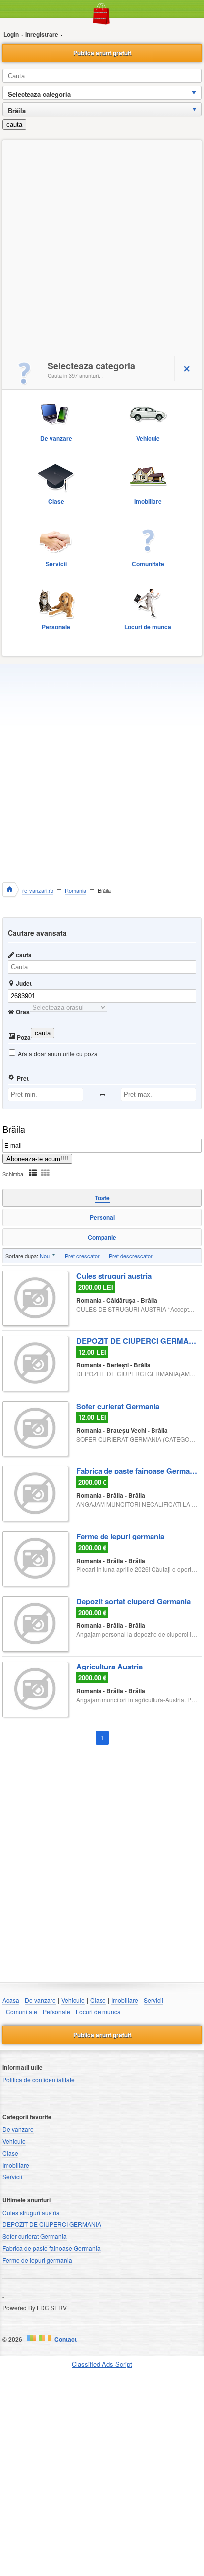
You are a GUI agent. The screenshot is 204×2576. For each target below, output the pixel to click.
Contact (66, 2339)
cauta (14, 125)
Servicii (153, 2000)
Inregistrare (42, 34)
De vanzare (40, 2000)
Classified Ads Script (102, 2364)
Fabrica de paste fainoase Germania (137, 1470)
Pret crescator (82, 1256)
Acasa (11, 2000)
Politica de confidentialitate (39, 2080)
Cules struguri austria (114, 1275)
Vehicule (73, 2000)
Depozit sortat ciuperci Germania (133, 1600)
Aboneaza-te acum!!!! (37, 1159)
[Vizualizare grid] (45, 1173)
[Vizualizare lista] (33, 1173)
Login (11, 34)
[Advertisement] (102, 247)
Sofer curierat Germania (118, 1405)
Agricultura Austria (109, 1666)
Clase (98, 2000)
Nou (45, 1256)
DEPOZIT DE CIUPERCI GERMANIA (137, 1340)
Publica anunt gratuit (102, 53)
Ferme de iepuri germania (120, 1535)
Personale (56, 2011)
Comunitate (22, 2011)
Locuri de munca (98, 2011)
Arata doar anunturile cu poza (58, 1053)
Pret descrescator (131, 1256)
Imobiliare (125, 2000)
